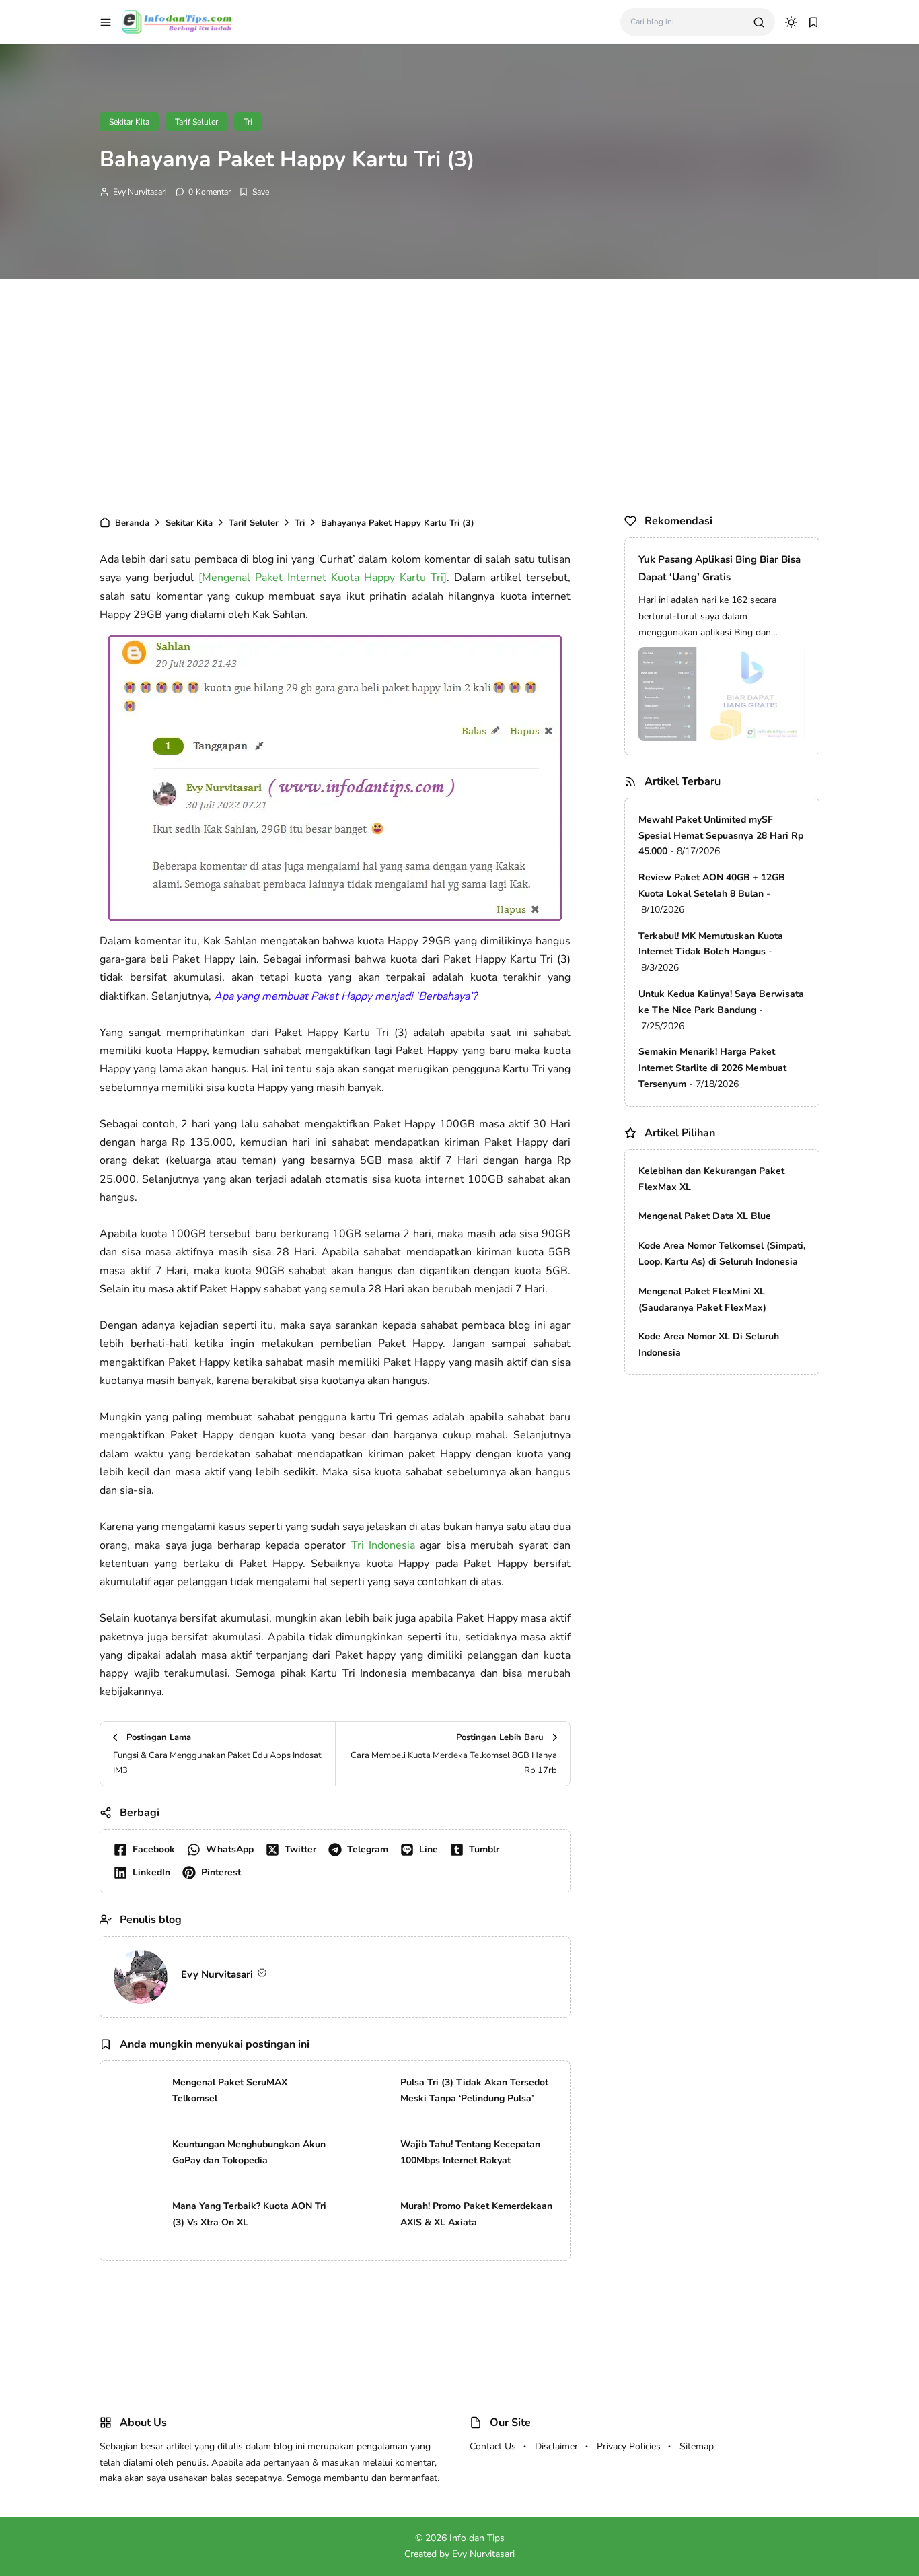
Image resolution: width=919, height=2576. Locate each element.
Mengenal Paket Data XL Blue (705, 1216)
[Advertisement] (459, 394)
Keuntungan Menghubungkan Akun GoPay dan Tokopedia (249, 2152)
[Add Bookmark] (254, 192)
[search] (759, 22)
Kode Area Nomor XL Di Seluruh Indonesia (709, 1345)
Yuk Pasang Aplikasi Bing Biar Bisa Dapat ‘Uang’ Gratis (720, 568)
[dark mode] (791, 22)
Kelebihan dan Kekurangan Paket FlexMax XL (711, 1179)
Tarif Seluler (196, 122)
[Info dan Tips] (176, 21)
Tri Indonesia (383, 1545)
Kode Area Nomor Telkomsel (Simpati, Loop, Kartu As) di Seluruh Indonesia (722, 1254)
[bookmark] (813, 22)
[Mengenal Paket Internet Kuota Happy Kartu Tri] (323, 578)
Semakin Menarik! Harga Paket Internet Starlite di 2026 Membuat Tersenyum (712, 1068)
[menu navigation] (106, 22)
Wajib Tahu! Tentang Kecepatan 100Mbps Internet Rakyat (470, 2152)
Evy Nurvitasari (140, 192)
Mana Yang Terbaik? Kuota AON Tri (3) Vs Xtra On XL (249, 2214)
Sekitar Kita (129, 122)
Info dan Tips (477, 2538)
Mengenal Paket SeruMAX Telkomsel (230, 2090)
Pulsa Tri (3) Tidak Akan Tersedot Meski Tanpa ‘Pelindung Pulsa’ (474, 2090)
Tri (248, 122)
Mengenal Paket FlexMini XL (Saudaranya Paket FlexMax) (702, 1299)
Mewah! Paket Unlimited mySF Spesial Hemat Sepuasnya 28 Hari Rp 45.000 (721, 836)
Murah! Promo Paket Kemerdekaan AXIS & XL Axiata (476, 2214)
